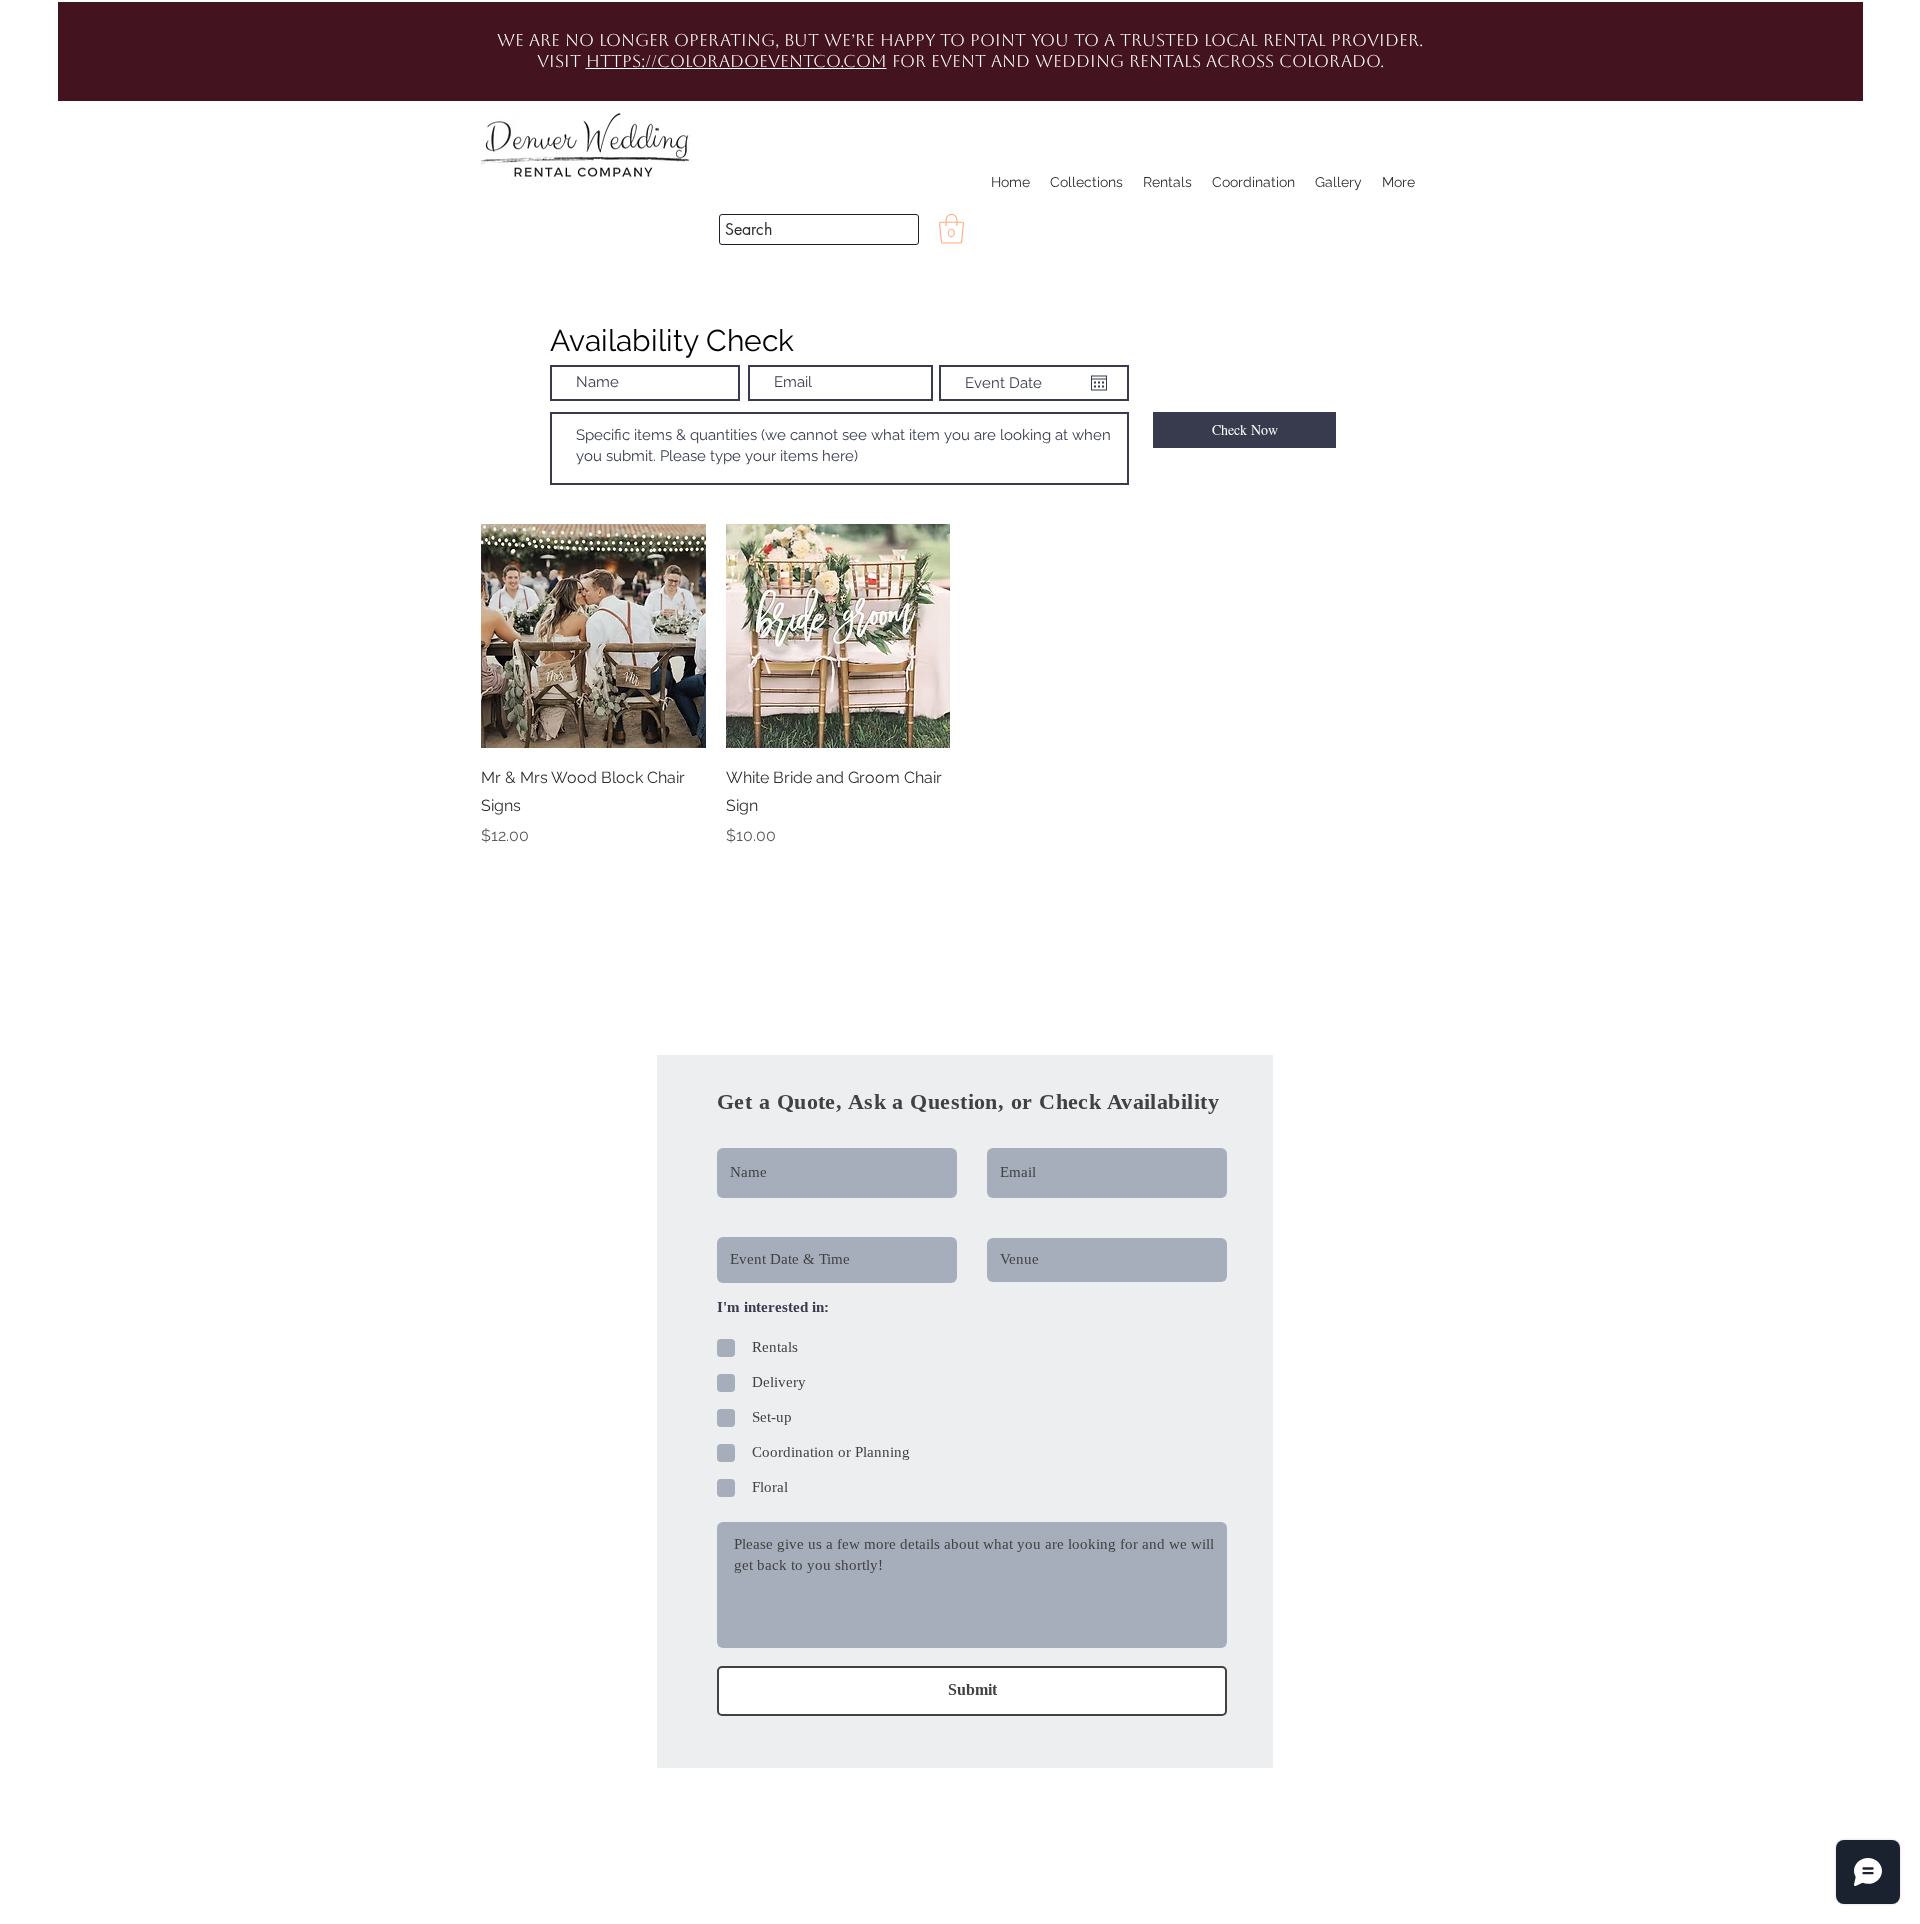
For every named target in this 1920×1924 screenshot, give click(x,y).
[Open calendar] (1099, 383)
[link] (951, 229)
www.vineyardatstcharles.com (533, 1034)
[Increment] (689, 878)
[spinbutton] (593, 878)
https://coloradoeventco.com (736, 61)
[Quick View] (593, 636)
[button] (1825, 340)
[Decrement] (496, 878)
